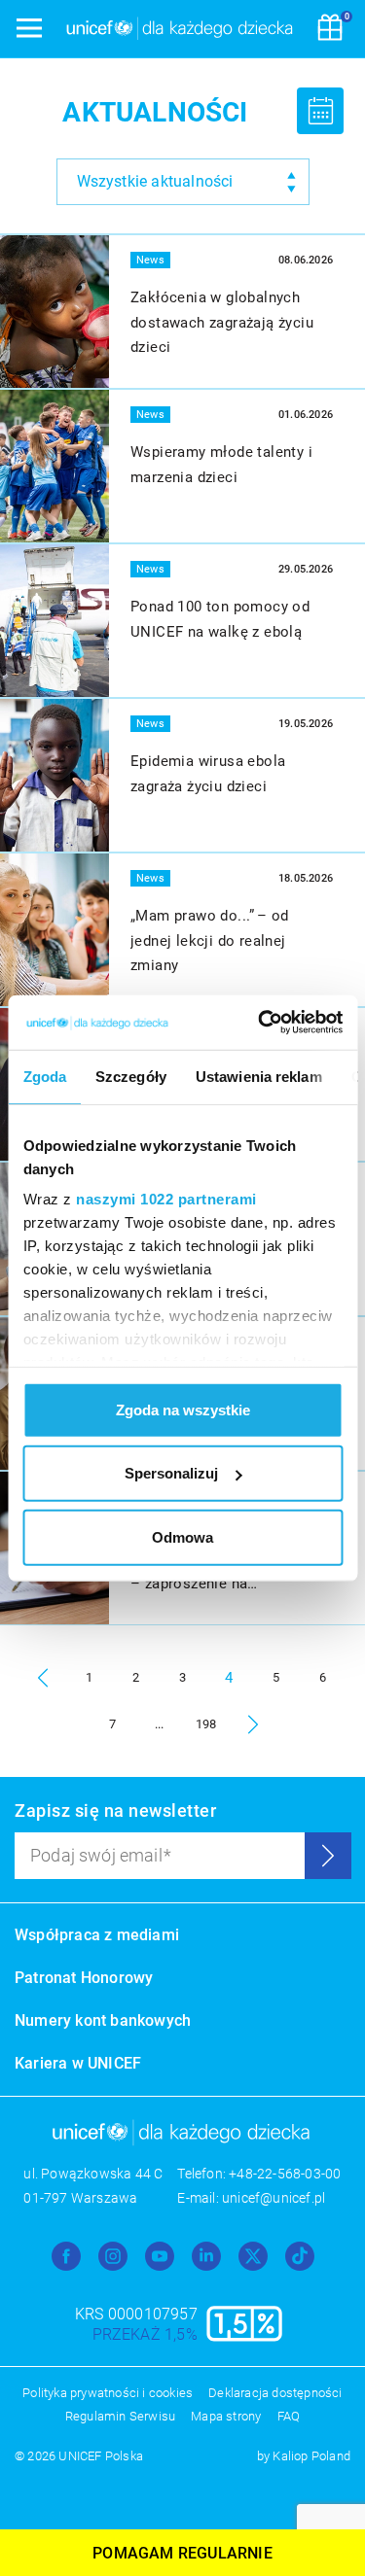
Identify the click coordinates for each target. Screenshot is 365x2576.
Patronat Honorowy (84, 1978)
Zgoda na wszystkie (183, 1409)
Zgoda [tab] (44, 1076)
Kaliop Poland (311, 2456)
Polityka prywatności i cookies (108, 2393)
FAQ (289, 2416)
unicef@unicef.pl (274, 2198)
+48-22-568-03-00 (285, 2174)
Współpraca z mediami (97, 1935)
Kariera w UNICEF (78, 2063)
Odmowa (182, 1536)
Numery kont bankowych (103, 2020)
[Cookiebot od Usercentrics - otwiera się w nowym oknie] (260, 1023)
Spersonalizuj (171, 1473)
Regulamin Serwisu (120, 2416)
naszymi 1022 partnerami (166, 1199)
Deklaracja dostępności (275, 2393)
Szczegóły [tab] (131, 1076)
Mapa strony (226, 2416)
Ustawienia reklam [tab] (258, 1076)
